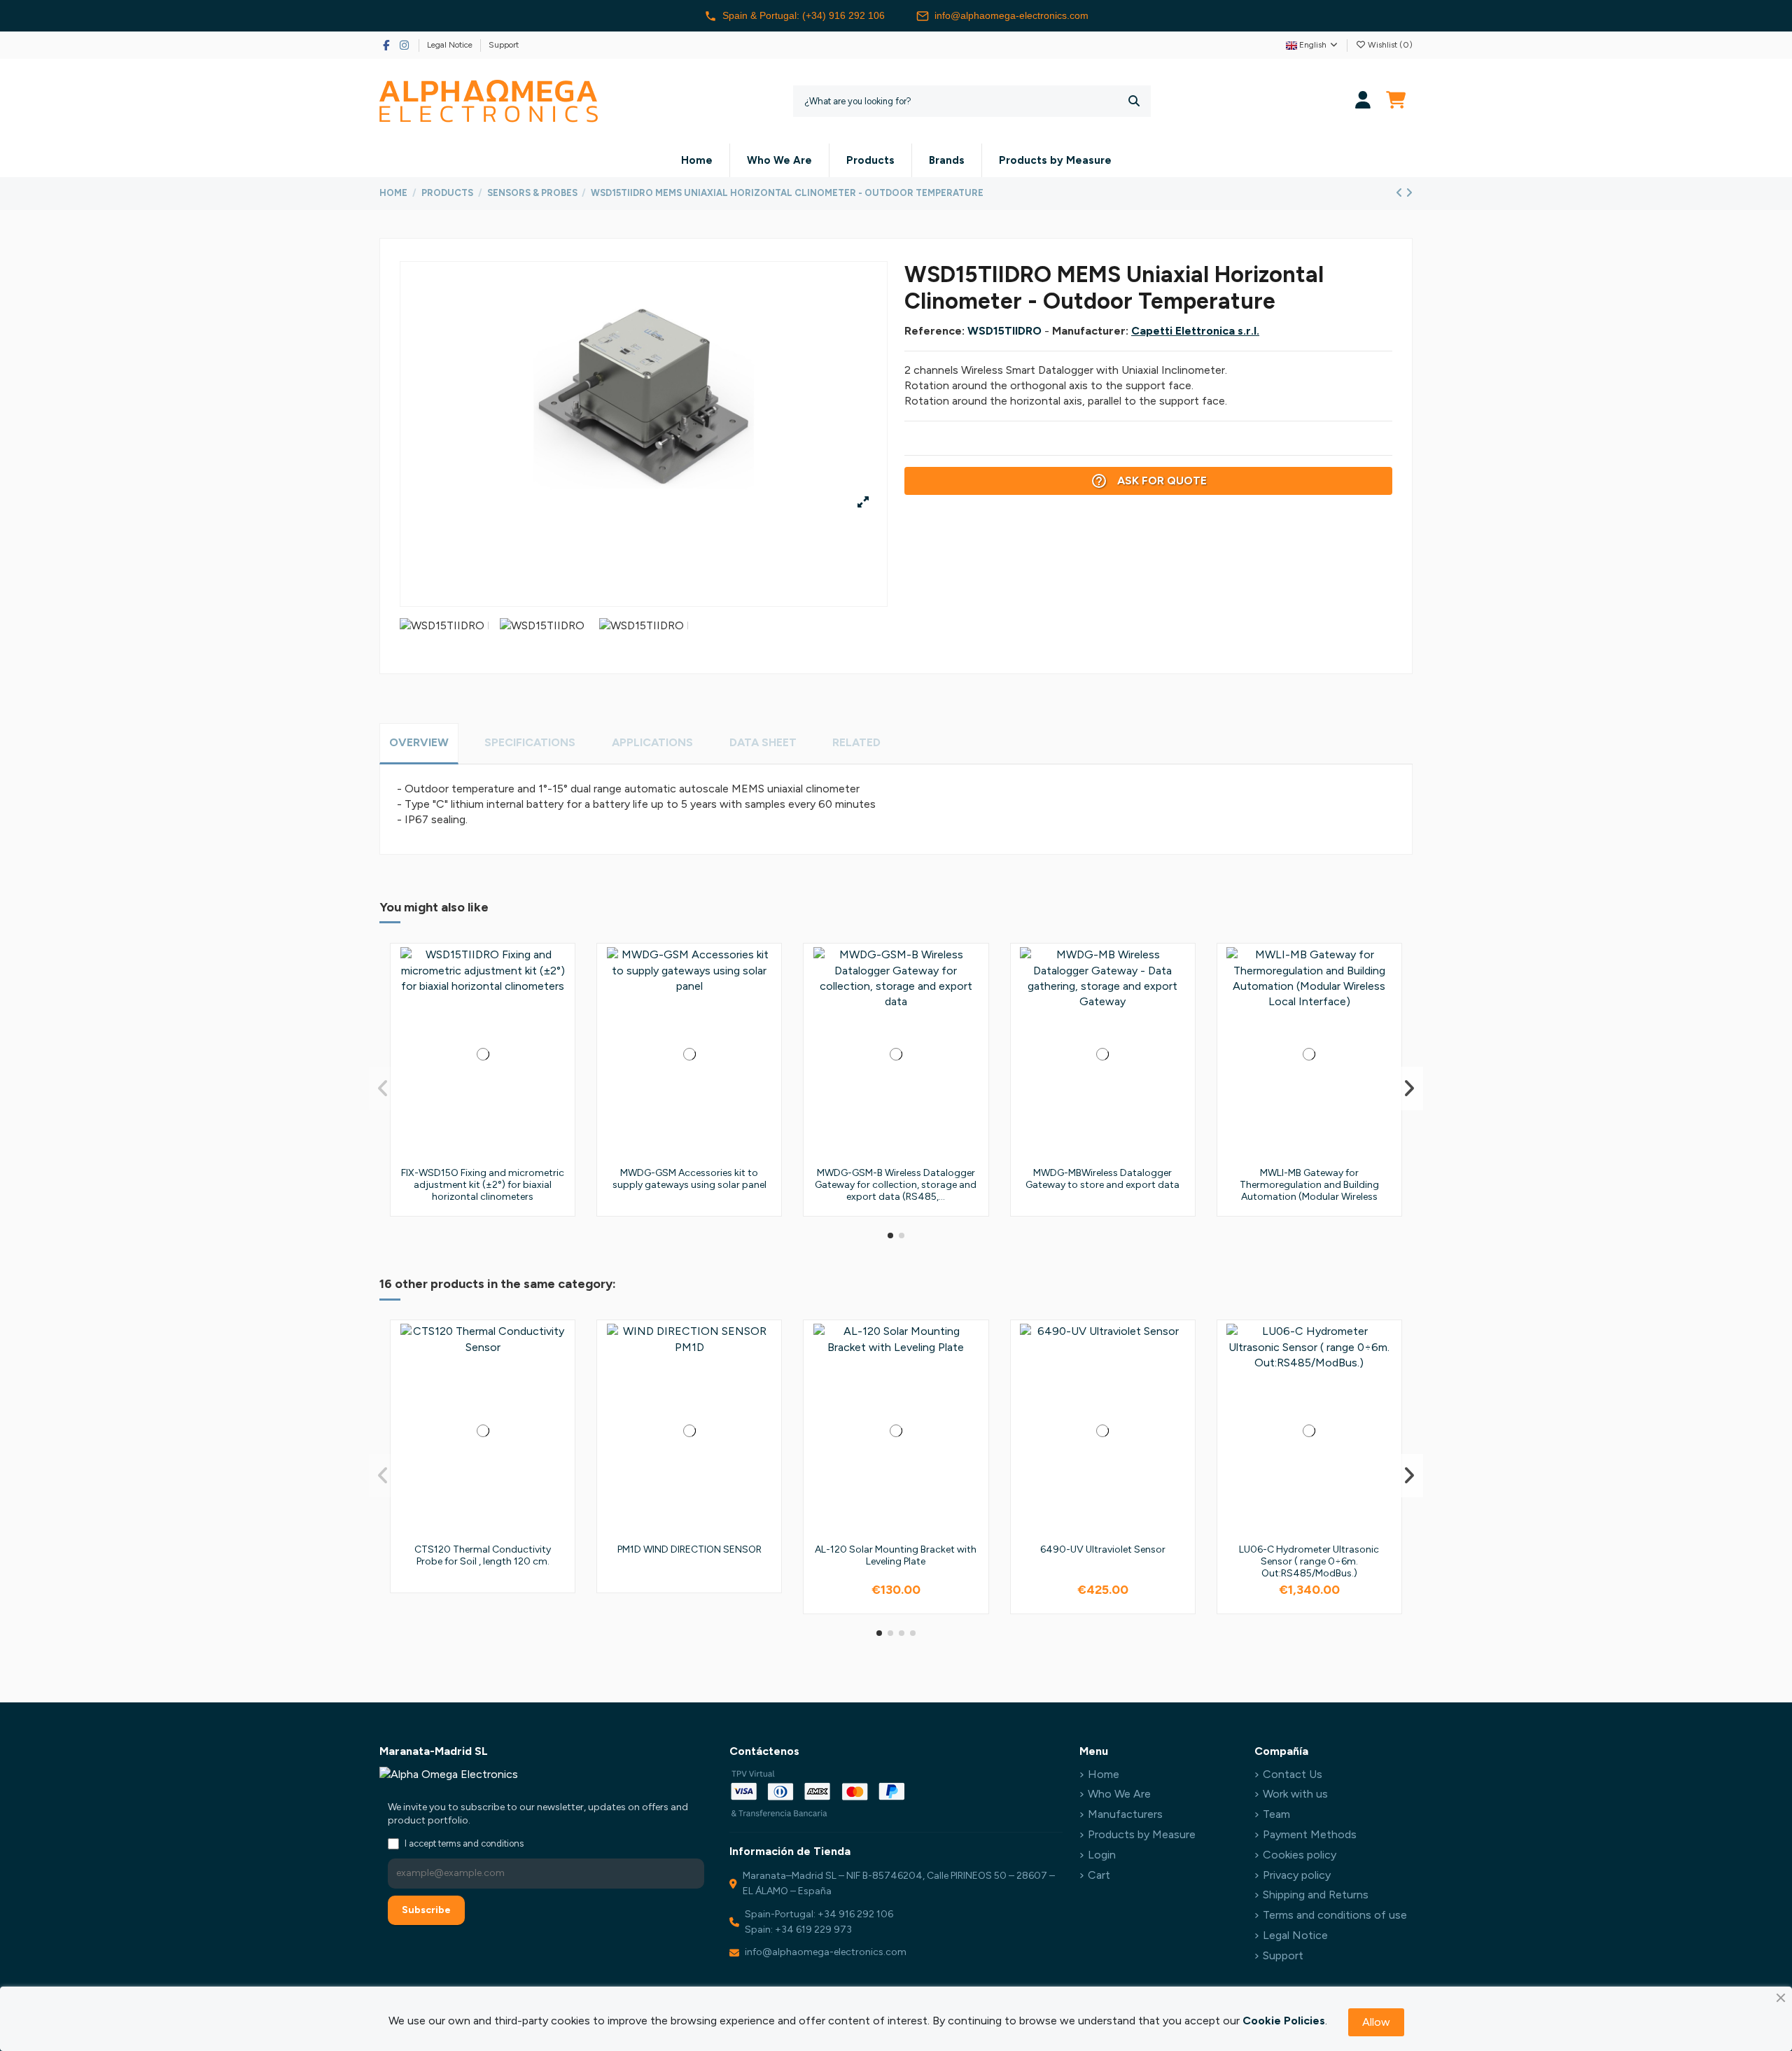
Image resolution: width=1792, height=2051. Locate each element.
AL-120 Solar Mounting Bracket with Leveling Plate (896, 1555)
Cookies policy (1300, 1855)
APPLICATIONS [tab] (652, 742)
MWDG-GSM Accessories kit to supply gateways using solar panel (689, 1179)
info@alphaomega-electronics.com (1011, 15)
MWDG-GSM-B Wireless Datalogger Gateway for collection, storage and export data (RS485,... (896, 1185)
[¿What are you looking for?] (1134, 101)
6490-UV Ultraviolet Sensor (1103, 1549)
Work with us (1295, 1794)
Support (504, 45)
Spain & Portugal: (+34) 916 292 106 (804, 15)
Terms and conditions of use (1335, 1915)
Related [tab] (856, 742)
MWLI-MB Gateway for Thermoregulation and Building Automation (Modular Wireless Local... (1309, 1190)
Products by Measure (1142, 1834)
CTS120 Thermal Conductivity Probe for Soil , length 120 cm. (483, 1555)
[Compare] (559, 995)
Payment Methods (1310, 1834)
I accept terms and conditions (464, 1843)
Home (1104, 1774)
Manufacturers (1125, 1814)
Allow (1376, 2022)
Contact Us (1293, 1774)
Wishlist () (1389, 45)
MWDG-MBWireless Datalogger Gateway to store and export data (1102, 1179)
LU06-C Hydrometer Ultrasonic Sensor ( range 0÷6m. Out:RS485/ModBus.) (1309, 1561)
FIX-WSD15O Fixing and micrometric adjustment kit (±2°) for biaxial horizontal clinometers (483, 1185)
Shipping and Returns (1316, 1895)
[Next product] (1409, 193)
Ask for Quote (1149, 481)
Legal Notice (451, 45)
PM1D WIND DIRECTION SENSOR (689, 1549)
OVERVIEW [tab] (419, 742)
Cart (1099, 1875)
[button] (890, 1235)
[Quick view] (559, 1021)
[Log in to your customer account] (1363, 101)
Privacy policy (1297, 1875)
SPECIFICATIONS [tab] (530, 742)
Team (1276, 1814)
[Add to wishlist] (559, 969)
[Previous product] (1401, 193)
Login (1102, 1855)
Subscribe (426, 1910)
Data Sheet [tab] (763, 742)
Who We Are (1119, 1794)
